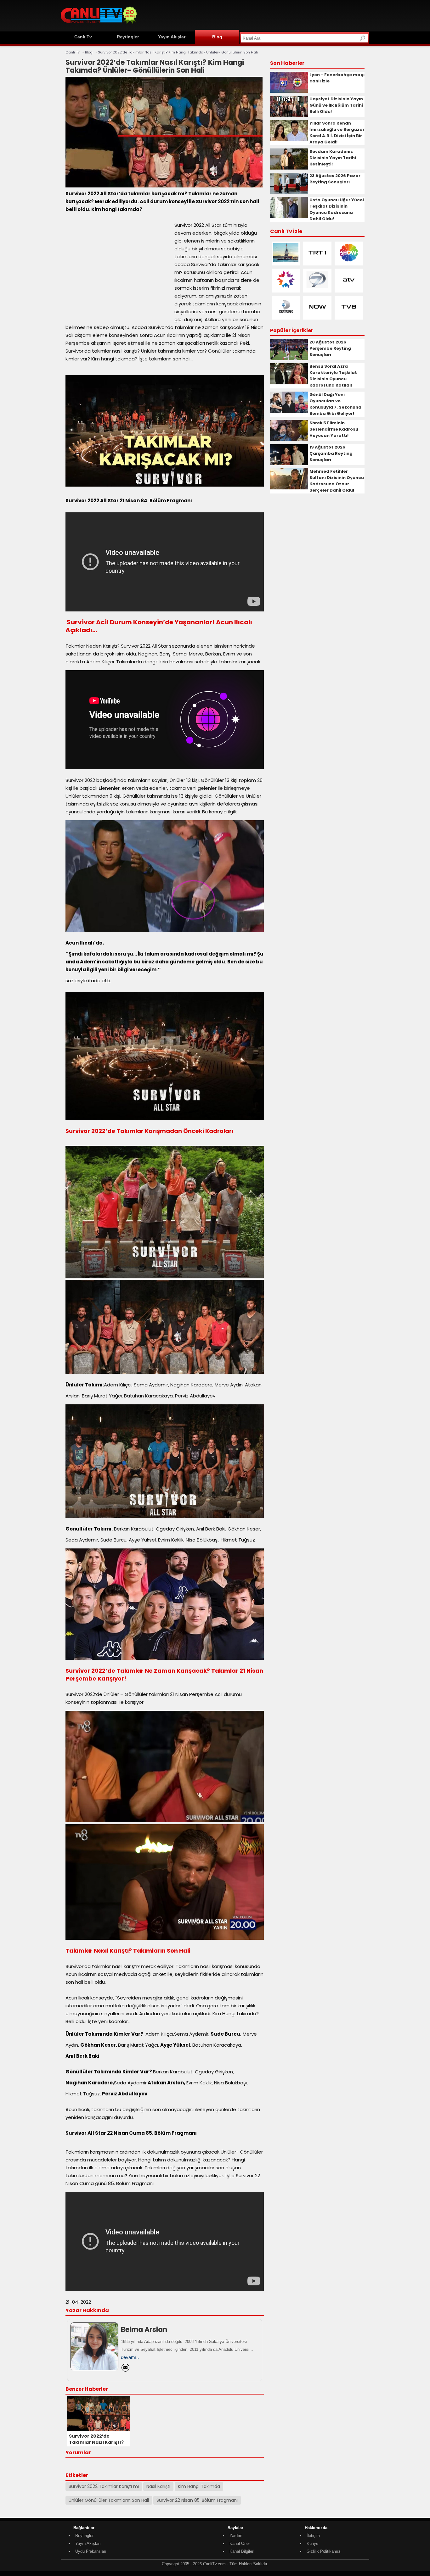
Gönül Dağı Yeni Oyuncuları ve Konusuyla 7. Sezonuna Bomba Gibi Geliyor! (335, 404)
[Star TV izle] (286, 288)
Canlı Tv (83, 37)
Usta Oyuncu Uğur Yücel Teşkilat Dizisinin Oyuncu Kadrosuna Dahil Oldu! (337, 209)
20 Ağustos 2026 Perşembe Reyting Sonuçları (330, 348)
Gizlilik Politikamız (324, 2551)
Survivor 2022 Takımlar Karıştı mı (104, 2486)
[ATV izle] (349, 288)
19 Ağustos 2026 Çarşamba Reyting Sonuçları (331, 453)
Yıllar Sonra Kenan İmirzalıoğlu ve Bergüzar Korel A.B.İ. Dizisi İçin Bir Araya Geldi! (337, 133)
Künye (312, 2543)
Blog (217, 37)
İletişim (313, 2536)
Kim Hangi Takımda (199, 2486)
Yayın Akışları (172, 37)
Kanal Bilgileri (242, 2551)
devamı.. (130, 2357)
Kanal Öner (240, 2543)
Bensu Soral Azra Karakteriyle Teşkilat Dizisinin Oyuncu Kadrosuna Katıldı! (333, 376)
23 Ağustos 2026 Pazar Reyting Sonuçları (335, 179)
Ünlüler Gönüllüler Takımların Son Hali (109, 2500)
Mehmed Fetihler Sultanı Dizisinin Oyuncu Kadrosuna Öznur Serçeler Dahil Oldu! (337, 481)
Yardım (236, 2536)
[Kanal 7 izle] (317, 288)
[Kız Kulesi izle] (286, 261)
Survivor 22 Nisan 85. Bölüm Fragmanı (197, 2500)
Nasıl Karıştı (158, 2486)
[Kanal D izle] (286, 315)
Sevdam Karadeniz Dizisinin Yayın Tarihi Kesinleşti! (333, 158)
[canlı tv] (99, 25)
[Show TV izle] (349, 261)
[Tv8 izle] (349, 315)
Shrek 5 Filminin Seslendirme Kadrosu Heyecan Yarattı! (334, 429)
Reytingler (128, 37)
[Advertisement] (255, 15)
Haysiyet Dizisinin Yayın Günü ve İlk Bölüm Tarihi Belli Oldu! (336, 105)
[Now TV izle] (317, 315)
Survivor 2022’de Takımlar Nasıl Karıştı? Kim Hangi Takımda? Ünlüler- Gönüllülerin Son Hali (178, 52)
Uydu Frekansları (91, 2551)
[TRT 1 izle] (317, 261)
